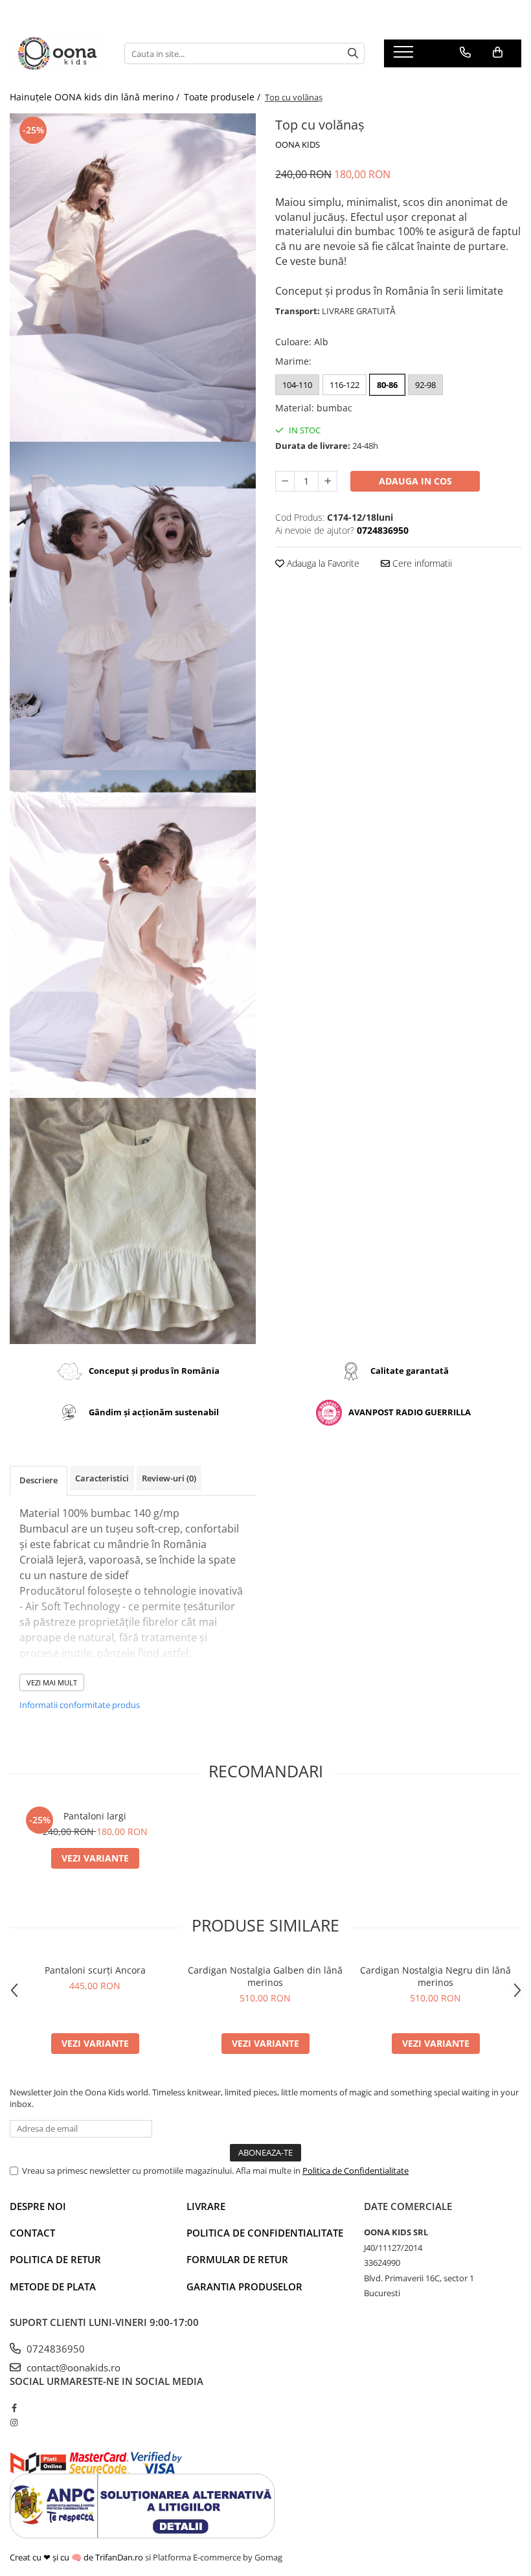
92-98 (425, 385)
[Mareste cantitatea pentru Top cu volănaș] (328, 481)
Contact (32, 2233)
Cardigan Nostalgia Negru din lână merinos (435, 1976)
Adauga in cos (415, 481)
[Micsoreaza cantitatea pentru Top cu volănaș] (285, 481)
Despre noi (38, 2206)
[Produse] (405, 56)
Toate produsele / (223, 97)
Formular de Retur (237, 2259)
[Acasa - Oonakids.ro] (57, 53)
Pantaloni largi (95, 1816)
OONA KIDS (298, 144)
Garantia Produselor (244, 2286)
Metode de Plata (53, 2286)
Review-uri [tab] (169, 1478)
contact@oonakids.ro (72, 2367)
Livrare (206, 2206)
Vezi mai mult (52, 1682)
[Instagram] (14, 2422)
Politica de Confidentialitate (356, 2171)
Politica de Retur (55, 2259)
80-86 (387, 385)
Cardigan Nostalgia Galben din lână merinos (265, 1976)
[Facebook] (14, 2408)
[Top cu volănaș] (133, 278)
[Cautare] (353, 53)
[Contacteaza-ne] (465, 52)
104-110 (297, 385)
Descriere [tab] (39, 1480)
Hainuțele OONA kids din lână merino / (96, 97)
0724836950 (54, 2349)
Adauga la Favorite (322, 563)
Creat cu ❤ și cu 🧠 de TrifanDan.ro (77, 2557)
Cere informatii (421, 563)
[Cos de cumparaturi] (498, 52)
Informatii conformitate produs (80, 1705)
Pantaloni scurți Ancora (95, 1970)
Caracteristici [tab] (102, 1478)
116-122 (345, 385)
